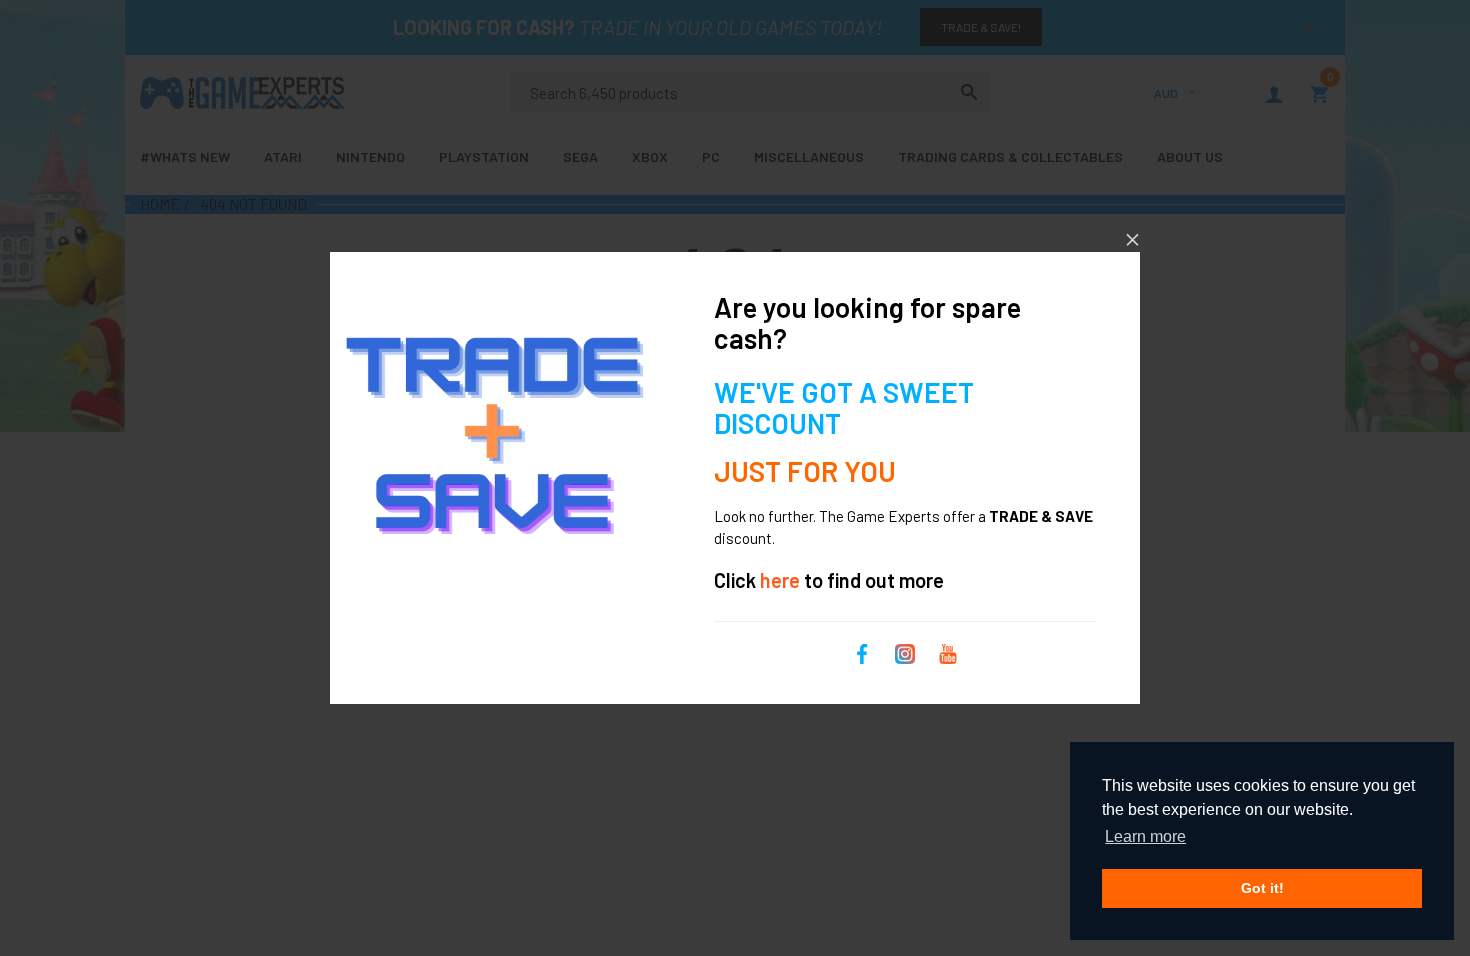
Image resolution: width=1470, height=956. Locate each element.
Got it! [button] (1262, 888)
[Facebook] (862, 651)
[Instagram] (905, 651)
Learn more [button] (1145, 836)
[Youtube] (948, 651)
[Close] (1132, 239)
